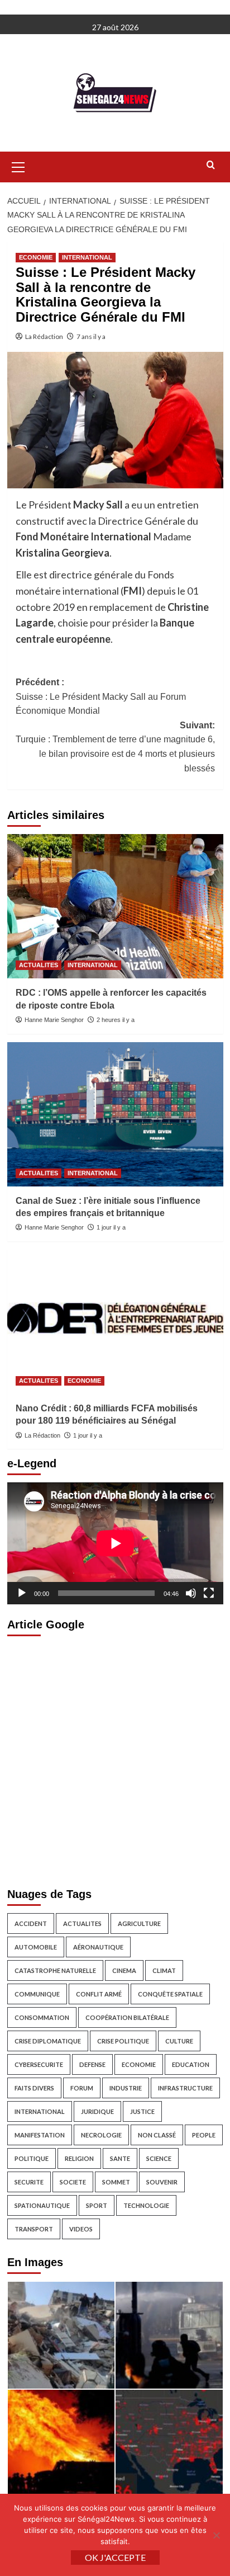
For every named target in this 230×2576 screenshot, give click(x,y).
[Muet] (191, 1593)
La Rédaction (44, 336)
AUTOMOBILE (36, 1947)
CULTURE (179, 2041)
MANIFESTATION (40, 2135)
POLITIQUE (32, 2158)
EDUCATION (191, 2064)
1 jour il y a (111, 1227)
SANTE (120, 2158)
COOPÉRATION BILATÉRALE (127, 2017)
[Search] (211, 165)
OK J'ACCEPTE (115, 2557)
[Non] (216, 2535)
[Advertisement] (115, 1759)
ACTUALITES (39, 965)
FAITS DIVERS (34, 2088)
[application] (115, 1543)
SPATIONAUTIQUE (42, 2205)
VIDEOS (81, 2229)
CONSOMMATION (42, 2017)
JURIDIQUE (97, 2111)
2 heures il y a (116, 1020)
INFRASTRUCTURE (185, 2088)
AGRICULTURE (139, 1923)
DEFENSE (92, 2064)
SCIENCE (159, 2158)
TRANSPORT (34, 2229)
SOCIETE (73, 2182)
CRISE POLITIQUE (123, 2041)
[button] (18, 166)
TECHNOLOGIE (146, 2205)
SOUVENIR (162, 2182)
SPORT (97, 2205)
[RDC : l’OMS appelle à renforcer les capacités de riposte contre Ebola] (115, 906)
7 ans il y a (91, 336)
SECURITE (29, 2182)
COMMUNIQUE (37, 1994)
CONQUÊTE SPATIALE (170, 1994)
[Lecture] (22, 1593)
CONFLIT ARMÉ (99, 1994)
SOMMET (116, 2182)
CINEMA (124, 1970)
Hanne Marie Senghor (54, 1020)
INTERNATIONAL (87, 257)
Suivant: (115, 747)
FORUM (82, 2088)
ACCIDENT (31, 1923)
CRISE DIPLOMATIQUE (48, 2041)
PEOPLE (204, 2135)
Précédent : (101, 696)
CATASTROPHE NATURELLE (55, 1970)
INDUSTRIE (126, 2088)
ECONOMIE (36, 257)
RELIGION (79, 2158)
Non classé (157, 2135)
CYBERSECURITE (39, 2064)
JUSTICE (142, 2111)
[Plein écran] (209, 1593)
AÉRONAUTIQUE (98, 1947)
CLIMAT (164, 1970)
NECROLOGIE (101, 2135)
